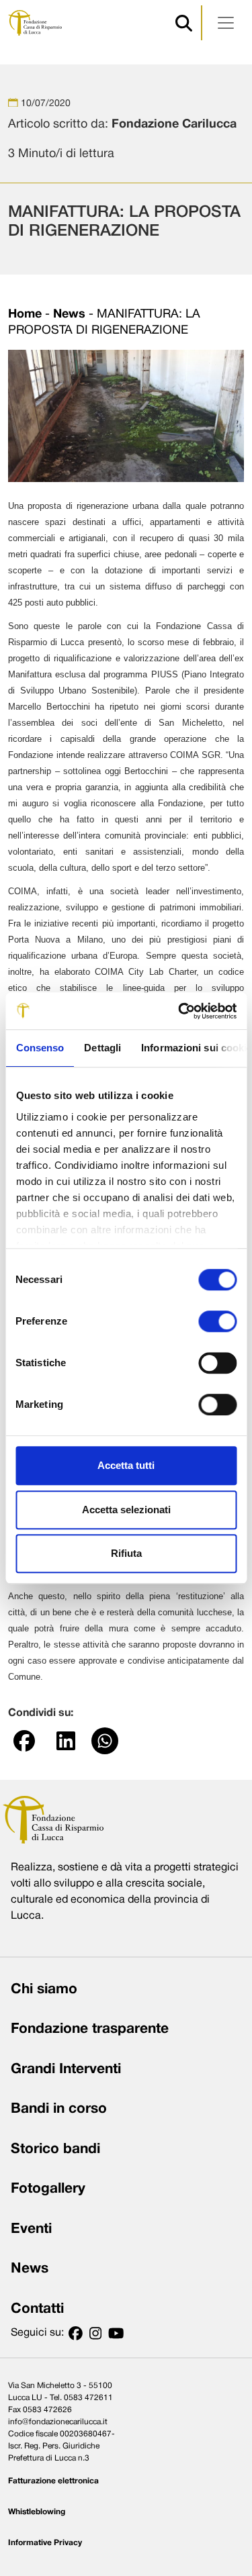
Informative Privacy (45, 2543)
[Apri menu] (226, 23)
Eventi (31, 2229)
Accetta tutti (126, 1465)
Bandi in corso (59, 2109)
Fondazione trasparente (90, 2029)
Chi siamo (44, 1990)
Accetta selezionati (126, 1510)
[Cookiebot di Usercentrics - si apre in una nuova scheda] (179, 1011)
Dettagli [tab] (102, 1048)
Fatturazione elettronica (53, 2481)
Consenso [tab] (40, 1048)
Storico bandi (55, 2149)
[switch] (217, 1321)
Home (25, 315)
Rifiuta (126, 1553)
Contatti (37, 2309)
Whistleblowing (37, 2512)
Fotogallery (48, 2189)
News (69, 315)
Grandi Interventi (66, 2069)
